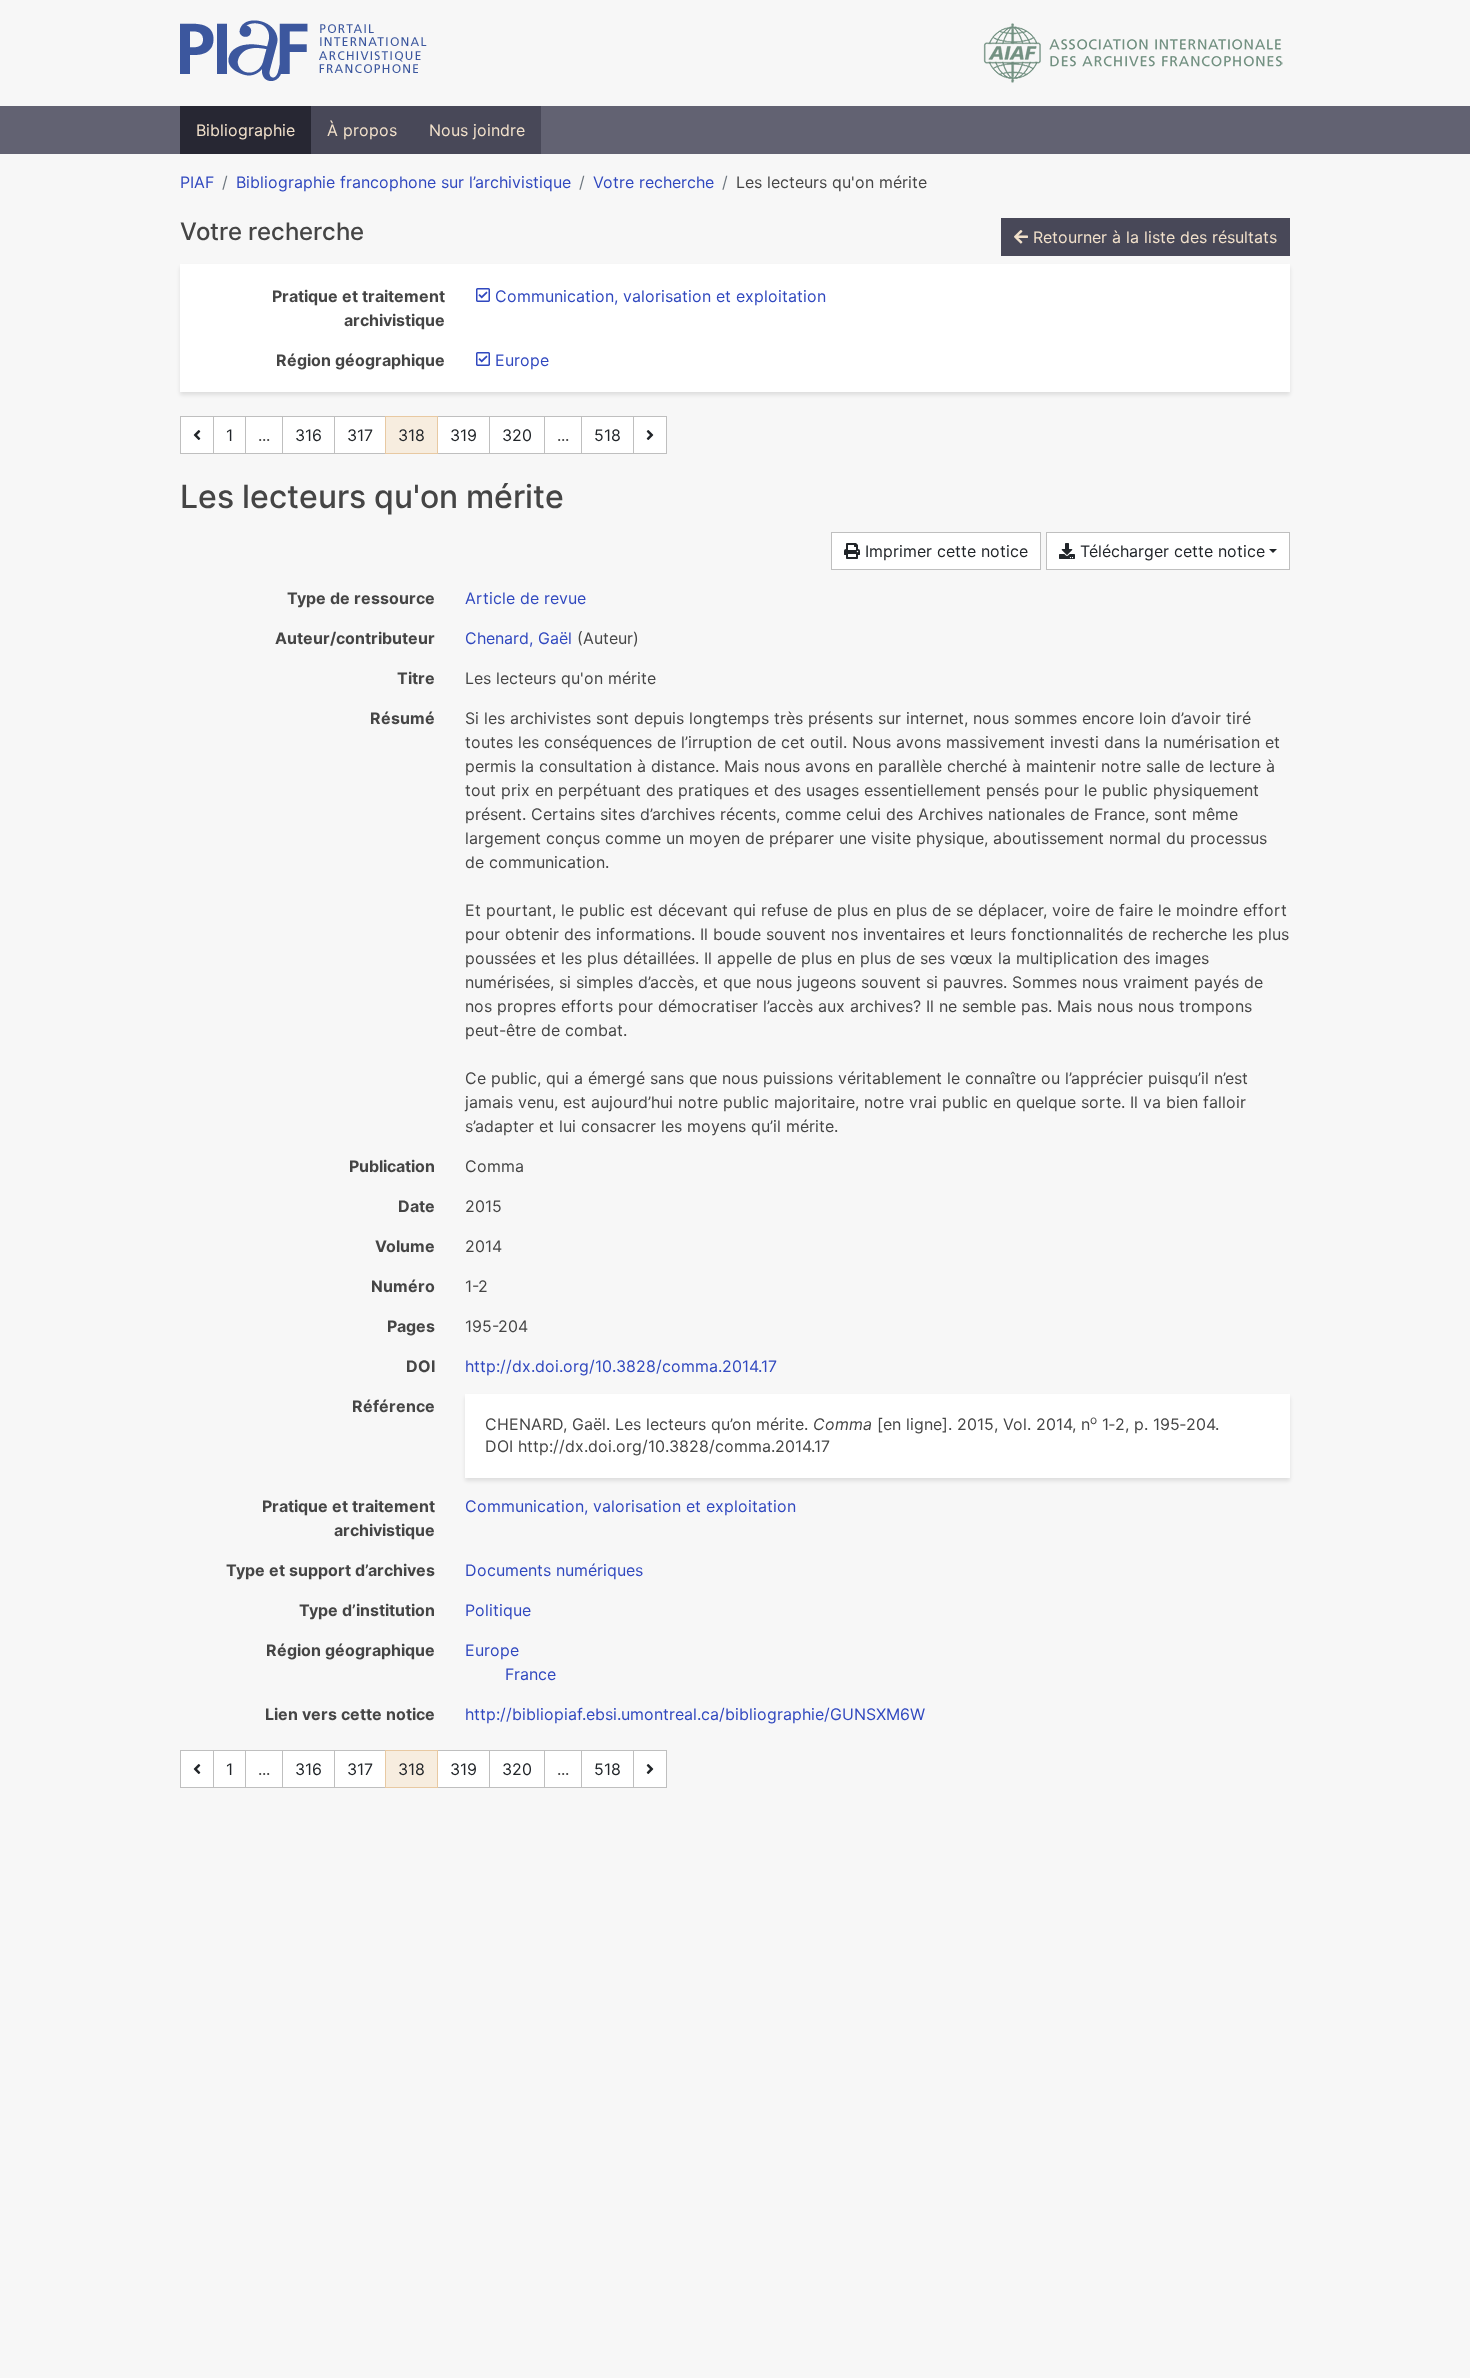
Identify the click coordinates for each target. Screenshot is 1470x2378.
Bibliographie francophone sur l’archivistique (403, 182)
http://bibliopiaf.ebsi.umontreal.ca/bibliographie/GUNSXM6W (695, 1714)
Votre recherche (653, 182)
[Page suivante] (650, 435)
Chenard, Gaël (518, 638)
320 (517, 435)
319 (463, 435)
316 (308, 435)
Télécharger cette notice (1170, 551)
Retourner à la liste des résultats (1152, 237)
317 (360, 435)
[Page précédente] (197, 435)
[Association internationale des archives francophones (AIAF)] (1133, 53)
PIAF (197, 182)
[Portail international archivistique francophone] (303, 53)
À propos (362, 130)
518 (607, 435)
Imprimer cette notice (944, 551)
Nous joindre (477, 130)
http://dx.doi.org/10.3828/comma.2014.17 (621, 1366)
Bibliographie (245, 130)
